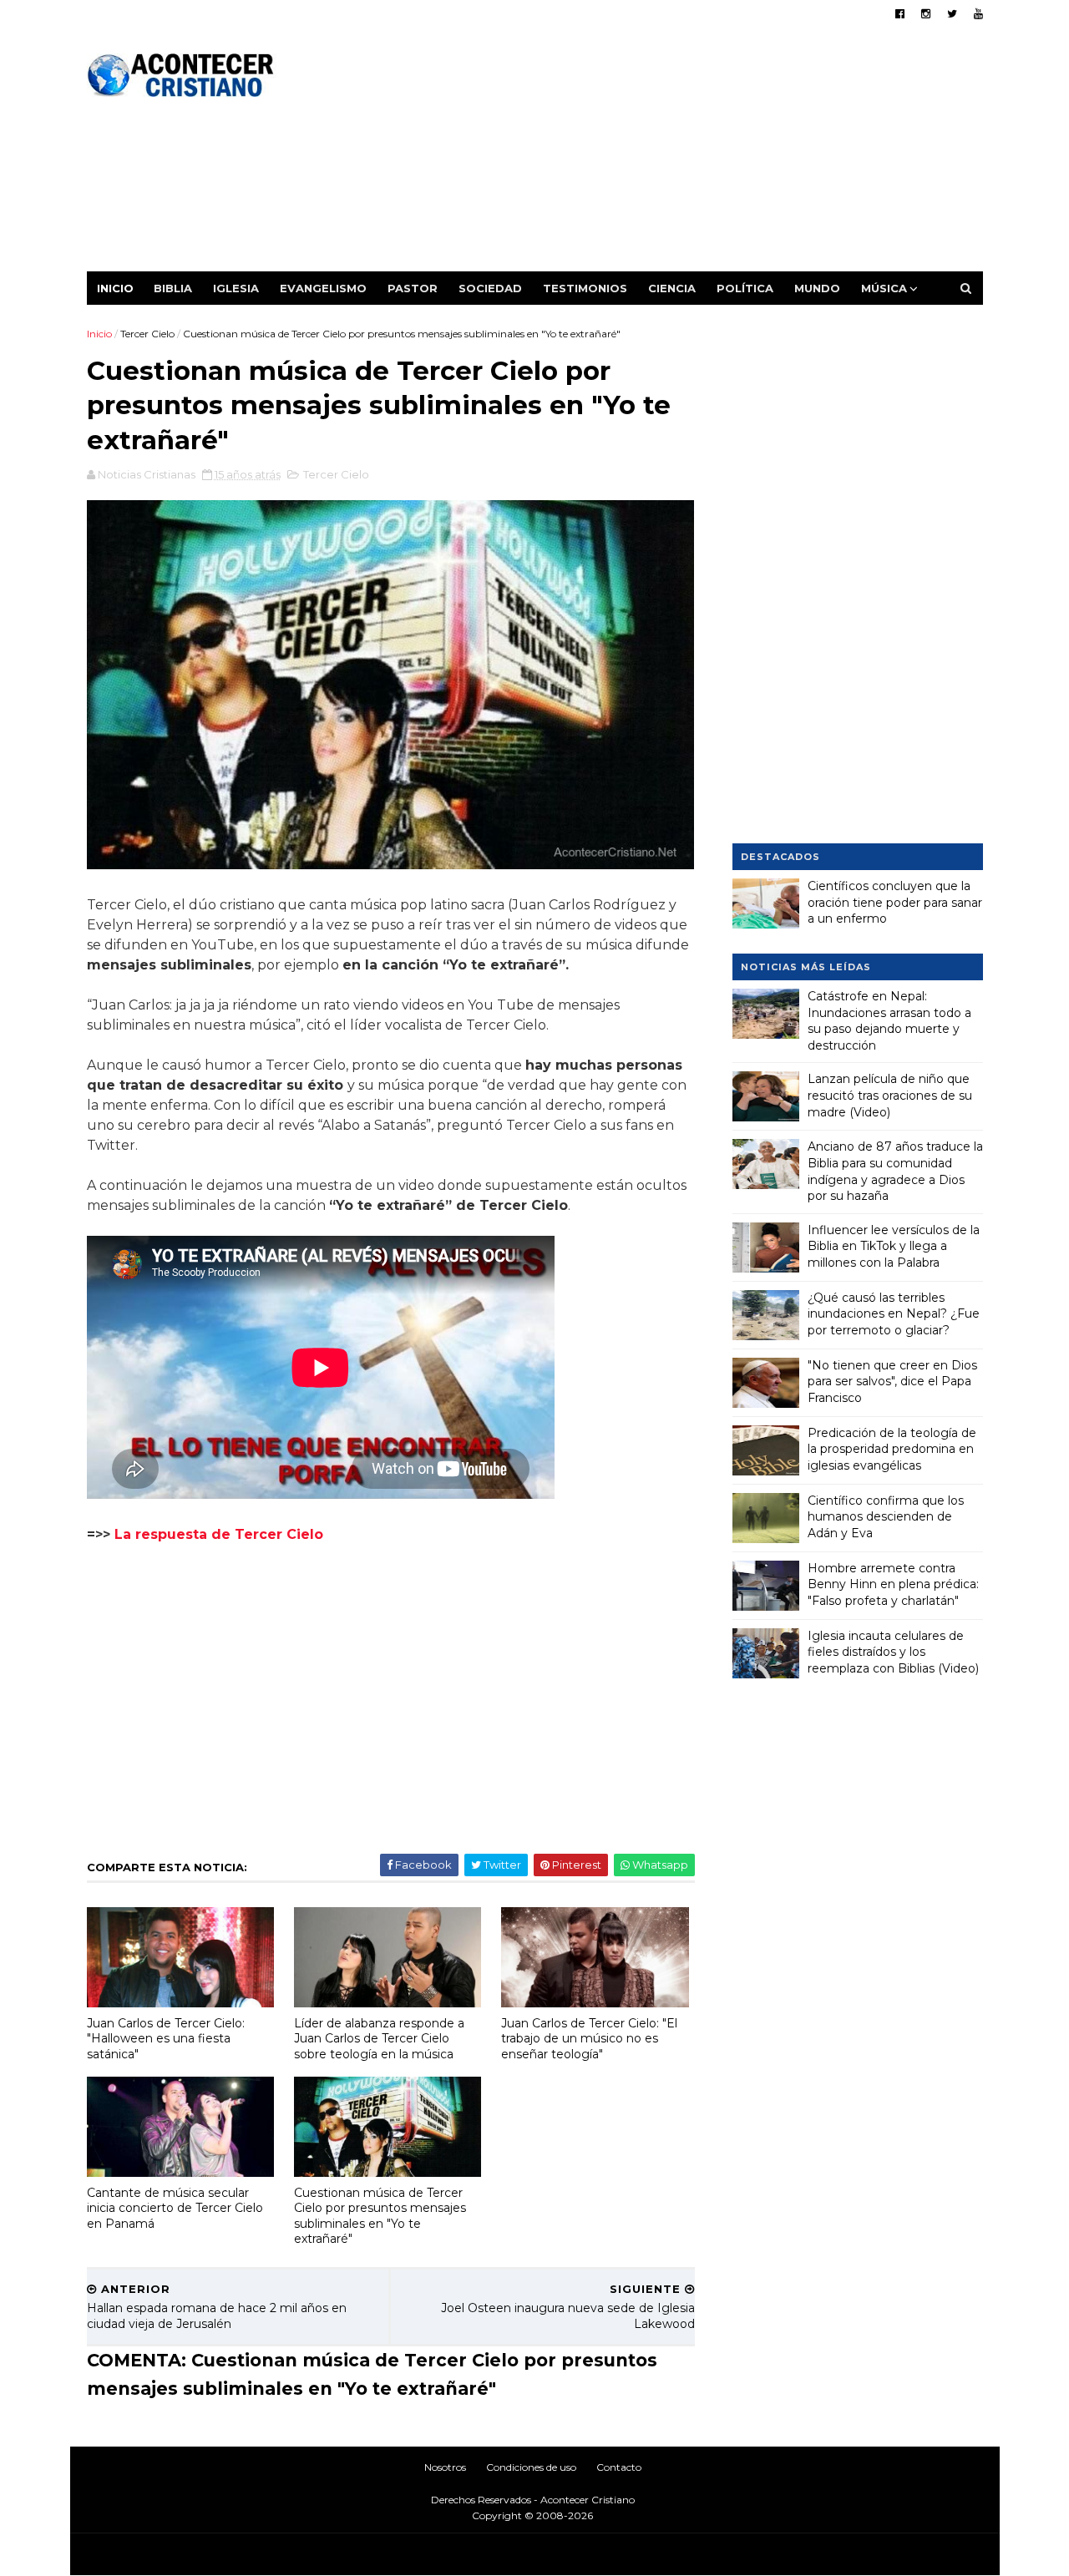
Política (745, 288)
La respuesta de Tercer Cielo (219, 1534)
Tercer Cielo (147, 334)
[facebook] (900, 14)
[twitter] (952, 14)
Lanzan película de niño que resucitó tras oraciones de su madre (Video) (890, 1095)
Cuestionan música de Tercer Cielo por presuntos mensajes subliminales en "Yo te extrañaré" (380, 2216)
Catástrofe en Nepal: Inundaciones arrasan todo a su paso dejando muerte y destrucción (889, 1021)
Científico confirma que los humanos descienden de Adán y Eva (886, 1517)
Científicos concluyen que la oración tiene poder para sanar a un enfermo (895, 902)
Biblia (173, 288)
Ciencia (672, 288)
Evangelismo (323, 288)
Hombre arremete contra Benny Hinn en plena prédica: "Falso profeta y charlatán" (893, 1584)
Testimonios (585, 288)
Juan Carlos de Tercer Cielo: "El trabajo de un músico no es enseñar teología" (589, 2039)
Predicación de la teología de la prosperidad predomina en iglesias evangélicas (892, 1449)
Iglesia (236, 288)
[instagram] (926, 14)
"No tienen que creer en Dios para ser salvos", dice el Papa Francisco (892, 1382)
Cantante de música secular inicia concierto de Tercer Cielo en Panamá (175, 2208)
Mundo (817, 288)
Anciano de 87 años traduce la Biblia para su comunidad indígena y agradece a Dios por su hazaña (895, 1171)
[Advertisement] (679, 154)
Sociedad (490, 288)
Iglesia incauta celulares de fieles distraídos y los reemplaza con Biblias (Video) (893, 1652)
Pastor (413, 288)
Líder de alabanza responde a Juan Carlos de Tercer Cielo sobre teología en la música (379, 2039)
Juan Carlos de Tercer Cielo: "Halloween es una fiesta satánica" (166, 2039)
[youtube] (978, 14)
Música (884, 288)
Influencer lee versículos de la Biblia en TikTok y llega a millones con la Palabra (894, 1246)
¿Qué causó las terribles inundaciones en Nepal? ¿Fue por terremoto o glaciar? (894, 1314)
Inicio (115, 288)
